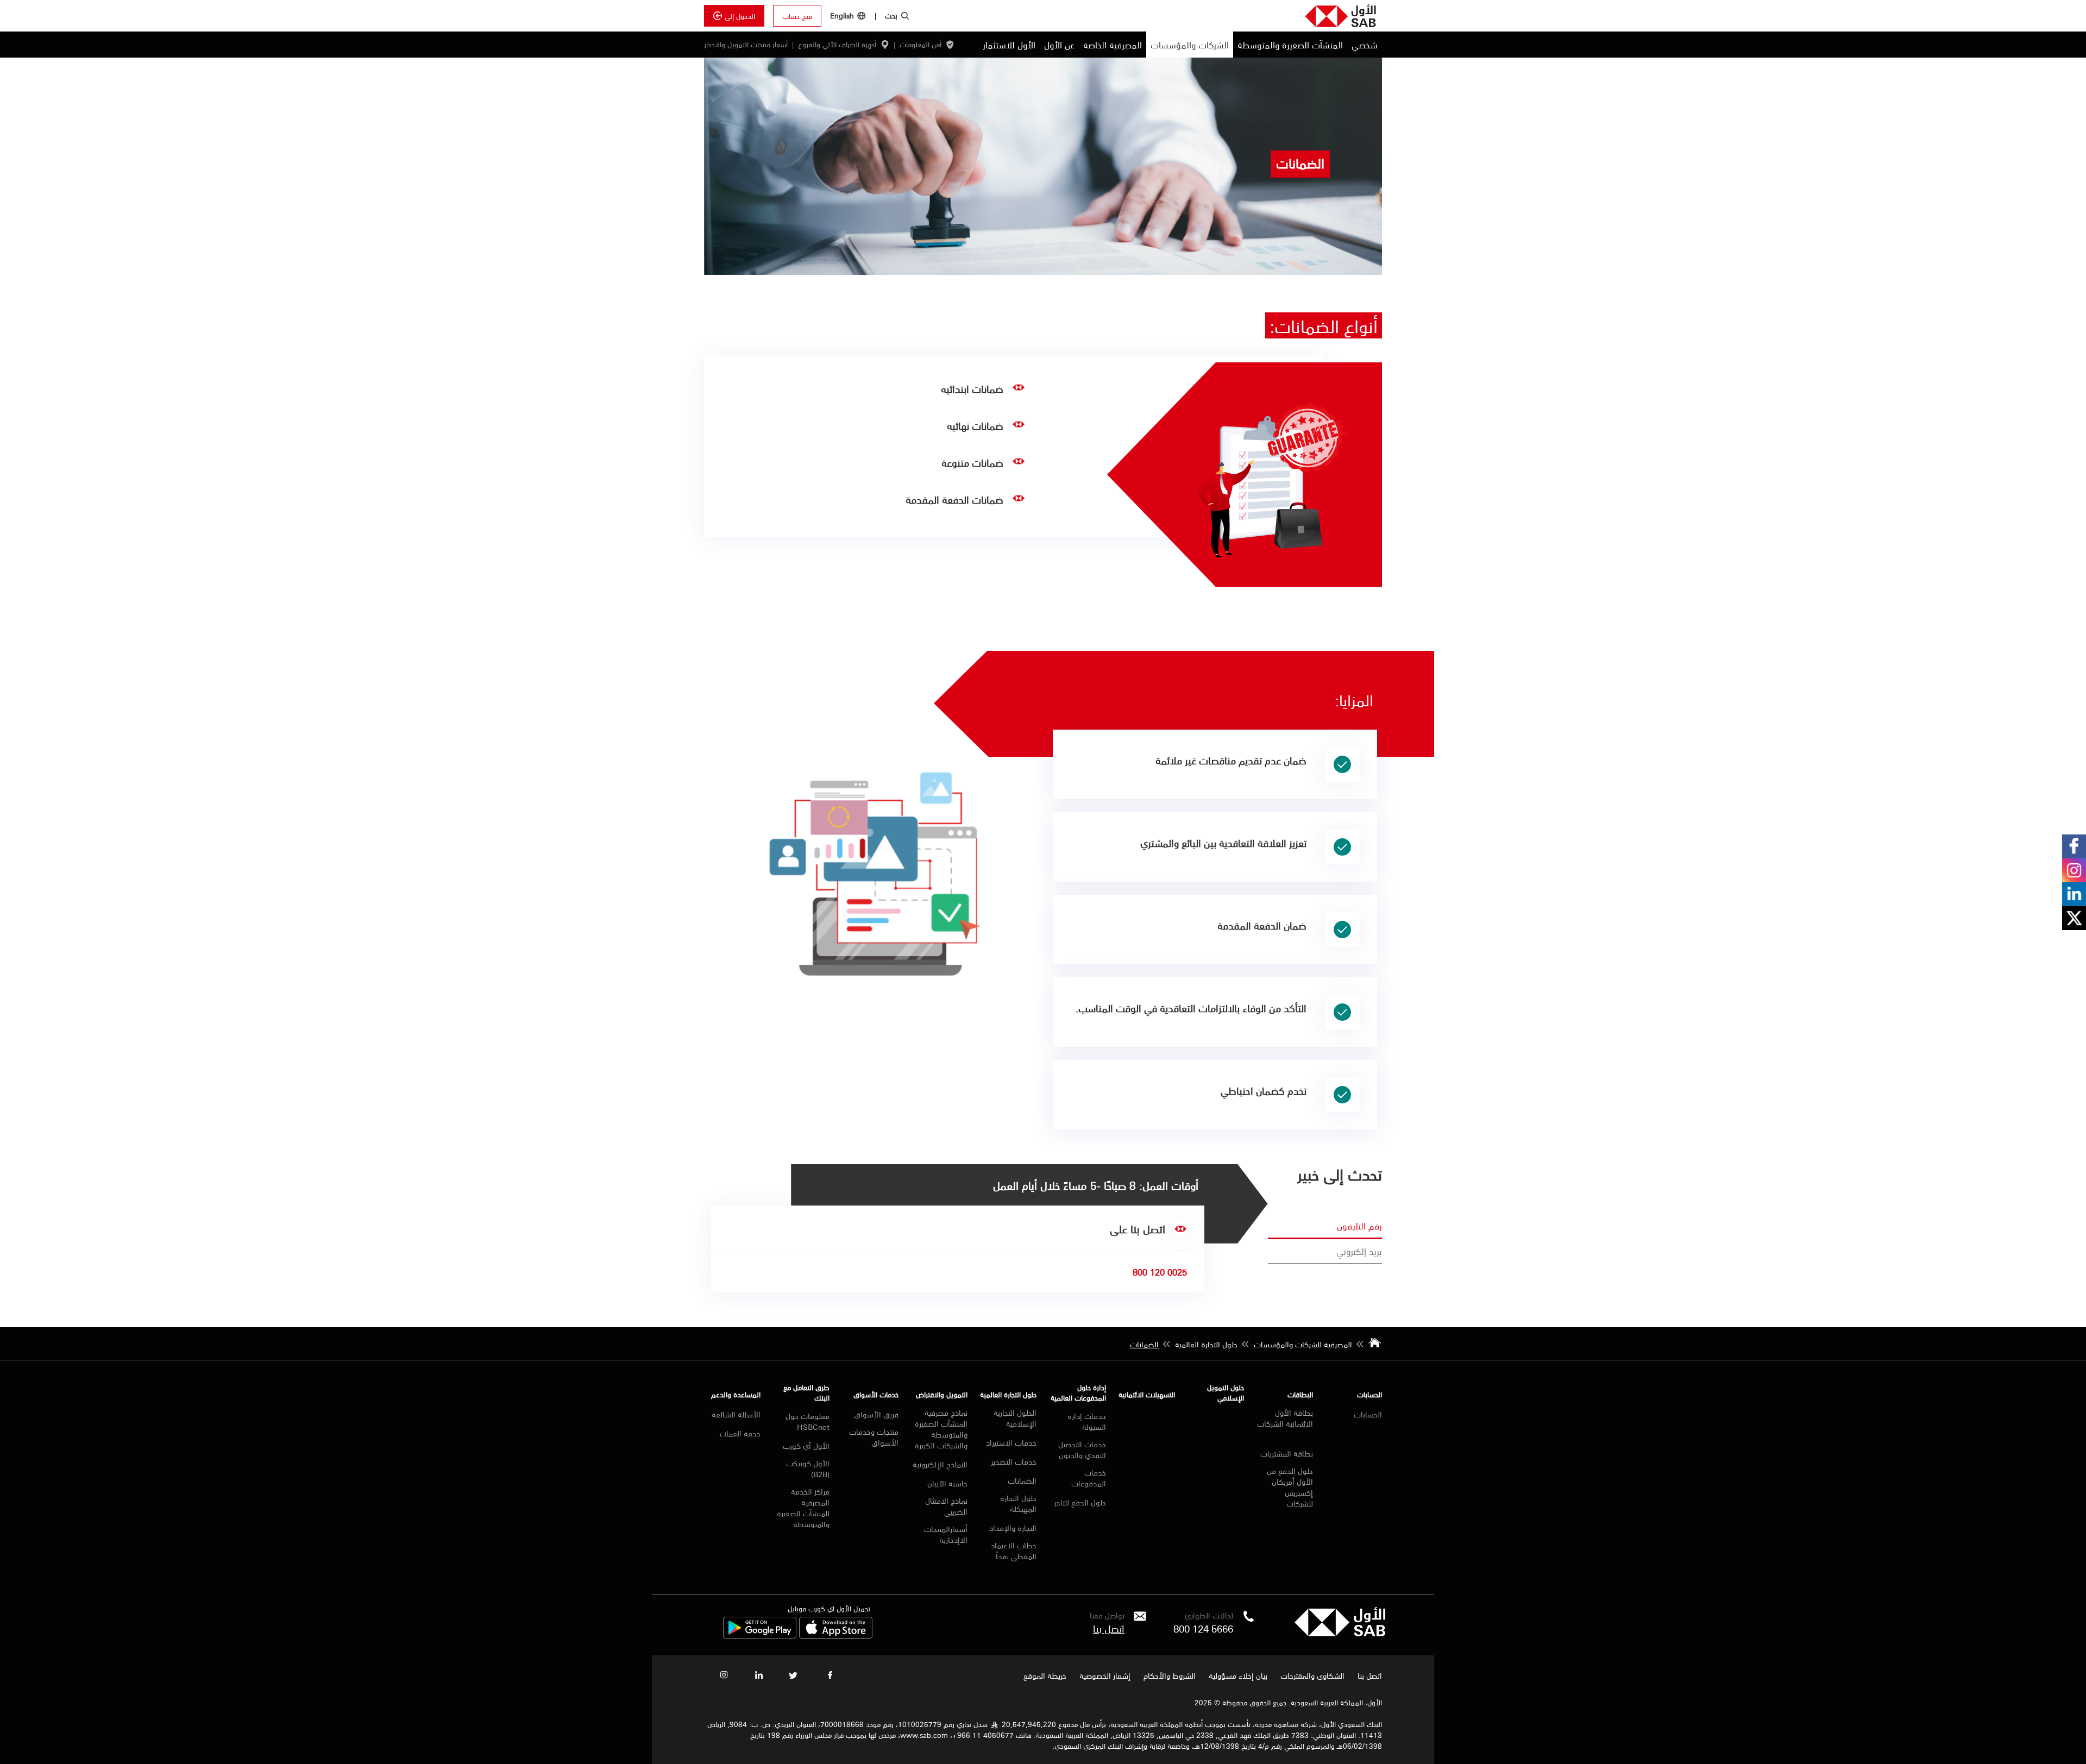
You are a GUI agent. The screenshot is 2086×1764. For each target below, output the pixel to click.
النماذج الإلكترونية (940, 1464)
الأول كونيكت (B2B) (808, 1468)
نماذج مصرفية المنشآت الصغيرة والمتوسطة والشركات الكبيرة (941, 1429)
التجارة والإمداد (1013, 1528)
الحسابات (1369, 1394)
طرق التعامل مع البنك (806, 1392)
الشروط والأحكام (1170, 1675)
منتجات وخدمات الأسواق (874, 1437)
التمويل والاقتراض (942, 1394)
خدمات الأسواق (876, 1394)
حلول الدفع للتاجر (1080, 1502)
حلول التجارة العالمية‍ (1008, 1394)
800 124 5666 (1203, 1628)
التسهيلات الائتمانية (1147, 1394)
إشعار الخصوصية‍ (1105, 1675)
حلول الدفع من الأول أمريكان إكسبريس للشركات (1290, 1487)
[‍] (1340, 1633)
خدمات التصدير (1014, 1461)
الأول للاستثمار (1009, 45)
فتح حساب (797, 16)
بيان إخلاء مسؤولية (1238, 1675)
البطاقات (1300, 1394)
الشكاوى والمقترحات (1312, 1675)
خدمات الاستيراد (1011, 1442)
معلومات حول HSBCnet (808, 1421)
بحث (891, 15)
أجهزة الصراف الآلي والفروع (837, 45)
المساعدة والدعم (736, 1394)
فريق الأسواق (876, 1414)
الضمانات (1022, 1480)
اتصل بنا (1109, 1628)
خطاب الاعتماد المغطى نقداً (1014, 1550)
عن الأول (1059, 45)
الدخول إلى (740, 16)
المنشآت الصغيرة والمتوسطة (1290, 45)
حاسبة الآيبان (947, 1483)
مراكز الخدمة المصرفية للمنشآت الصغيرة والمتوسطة (803, 1508)
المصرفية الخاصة (1113, 45)
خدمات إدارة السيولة (1086, 1421)
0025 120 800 (1160, 1272)
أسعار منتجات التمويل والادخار (746, 45)
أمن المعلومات (921, 45)
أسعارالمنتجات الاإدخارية (946, 1534)
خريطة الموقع (1044, 1675)
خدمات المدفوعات (1088, 1478)
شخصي (1365, 45)
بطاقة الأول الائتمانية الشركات (1285, 1419)
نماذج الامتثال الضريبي (946, 1506)
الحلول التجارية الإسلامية (1015, 1418)
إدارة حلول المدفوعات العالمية (1078, 1392)
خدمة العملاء (740, 1433)
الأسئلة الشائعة (736, 1414)
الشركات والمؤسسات (1190, 45)
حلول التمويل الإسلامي (1226, 1392)
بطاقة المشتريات (1287, 1453)
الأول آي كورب (806, 1446)
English (842, 15)
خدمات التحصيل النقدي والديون (1082, 1449)
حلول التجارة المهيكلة (1018, 1503)
